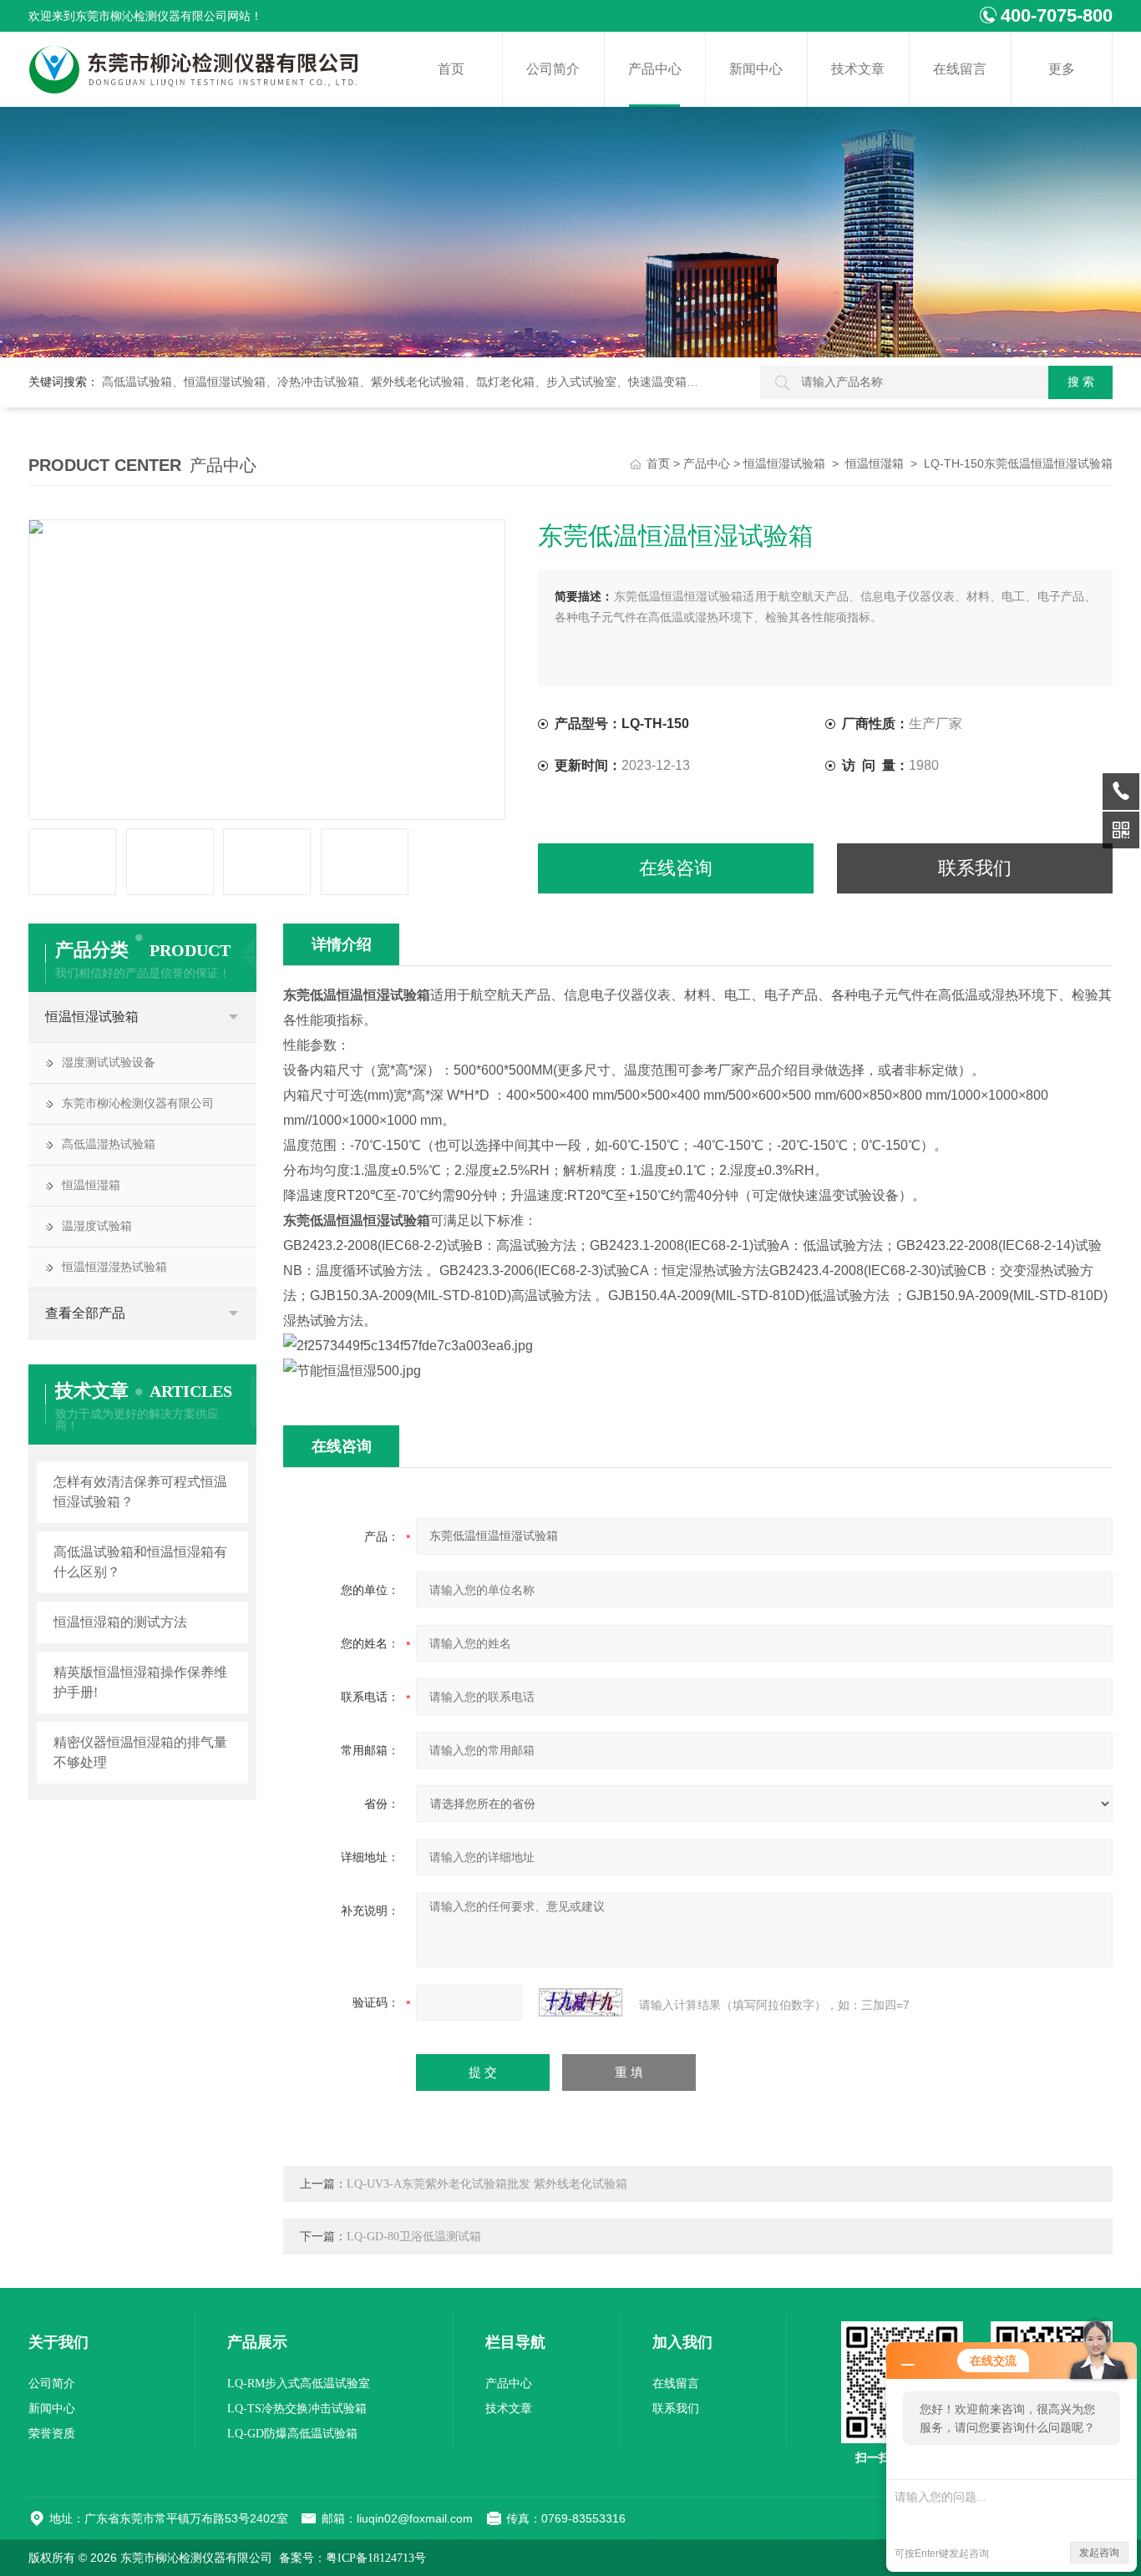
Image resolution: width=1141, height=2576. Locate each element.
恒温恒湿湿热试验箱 (114, 1267)
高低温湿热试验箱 (109, 1144)
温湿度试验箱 (97, 1226)
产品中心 (655, 69)
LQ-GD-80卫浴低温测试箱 (414, 2237)
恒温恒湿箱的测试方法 (120, 1622)
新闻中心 (756, 69)
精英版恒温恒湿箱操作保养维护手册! (140, 1682)
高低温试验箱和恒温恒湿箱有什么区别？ (140, 1562)
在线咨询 (676, 868)
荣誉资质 (52, 2434)
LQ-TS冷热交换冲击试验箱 (297, 2409)
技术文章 (858, 69)
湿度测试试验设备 (109, 1063)
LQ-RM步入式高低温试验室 (299, 2384)
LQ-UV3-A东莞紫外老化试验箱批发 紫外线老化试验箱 (487, 2184)
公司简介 (553, 69)
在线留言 (960, 69)
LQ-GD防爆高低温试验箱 (292, 2434)
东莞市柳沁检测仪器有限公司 (138, 1103)
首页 (451, 69)
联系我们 (975, 868)
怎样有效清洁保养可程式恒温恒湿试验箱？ (140, 1492)
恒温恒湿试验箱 (784, 464)
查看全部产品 (85, 1313)
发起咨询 (1099, 2553)
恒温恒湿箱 (875, 464)
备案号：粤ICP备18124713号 (352, 2558)
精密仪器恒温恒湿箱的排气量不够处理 (140, 1752)
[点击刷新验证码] (581, 2002)
